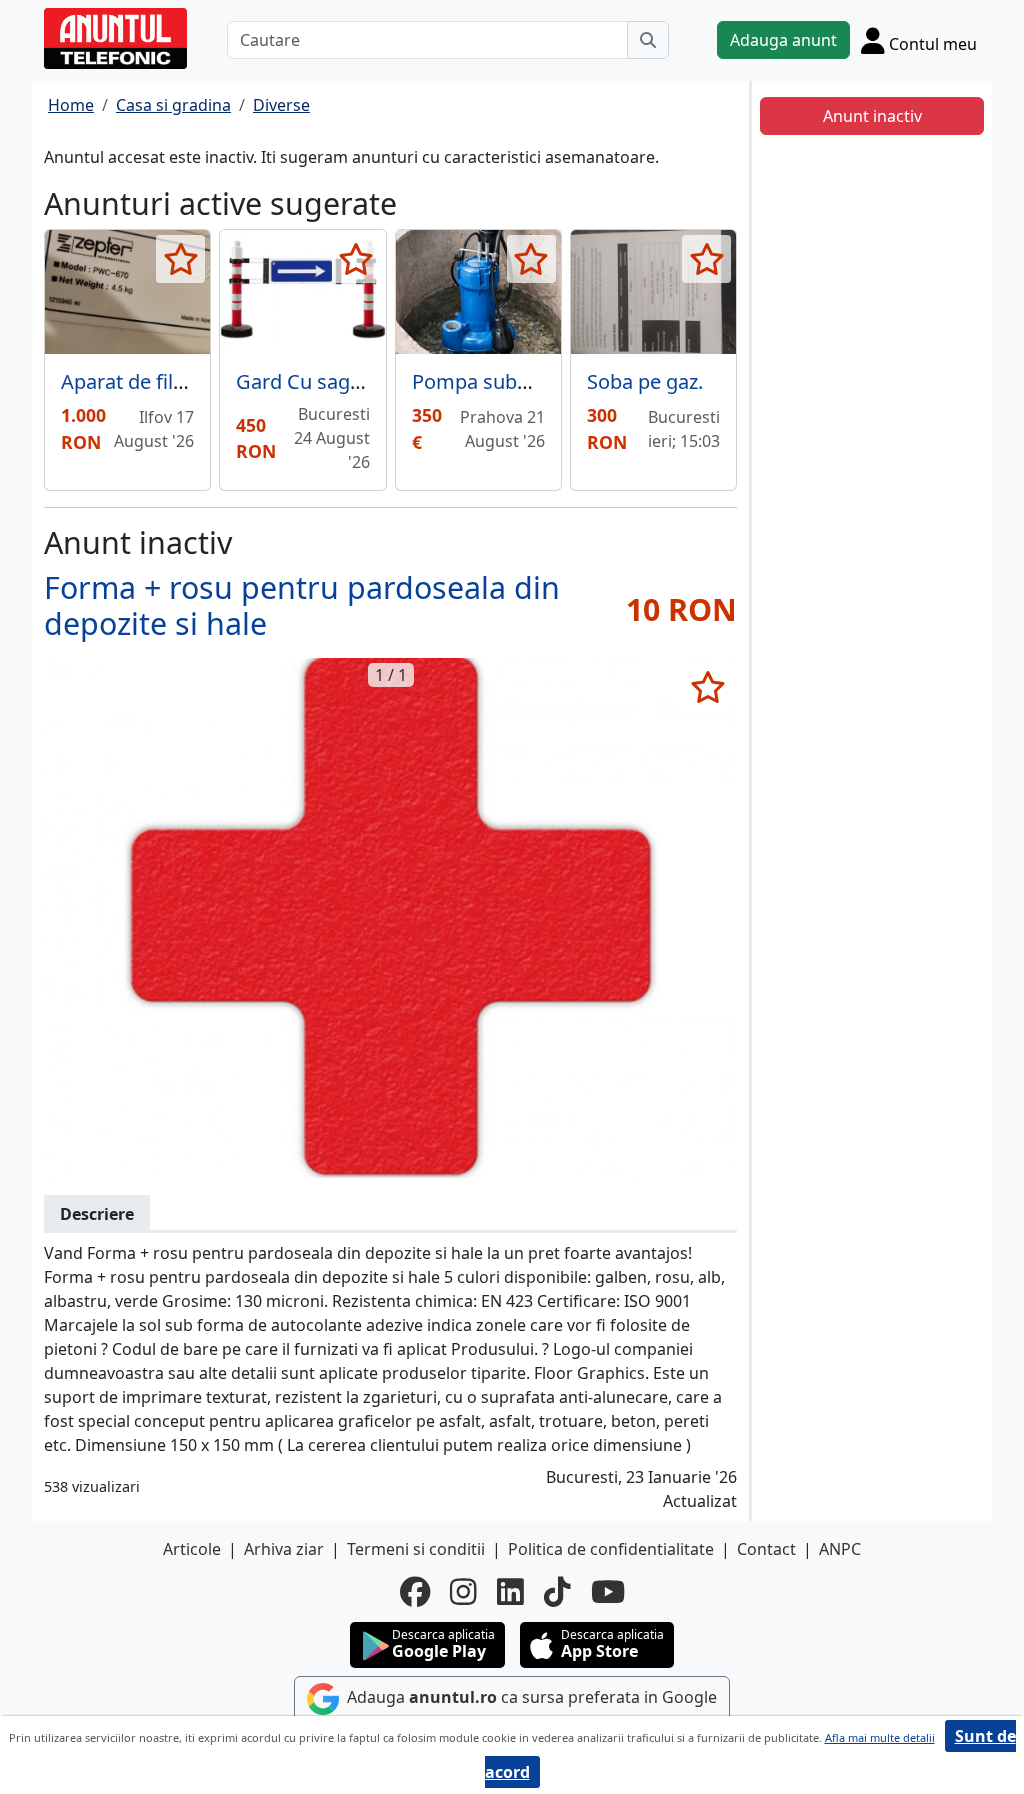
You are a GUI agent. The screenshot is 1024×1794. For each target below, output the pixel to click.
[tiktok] (557, 1592)
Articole (192, 1549)
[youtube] (608, 1592)
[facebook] (415, 1592)
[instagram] (463, 1592)
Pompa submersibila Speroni (545, 381)
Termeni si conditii (416, 1549)
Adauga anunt (783, 40)
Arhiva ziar (284, 1549)
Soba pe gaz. (645, 381)
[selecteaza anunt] (180, 259)
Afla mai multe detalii (880, 1737)
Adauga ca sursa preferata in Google (530, 1698)
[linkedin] (510, 1592)
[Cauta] (648, 40)
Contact (766, 1549)
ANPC (840, 1549)
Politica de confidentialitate (611, 1549)
